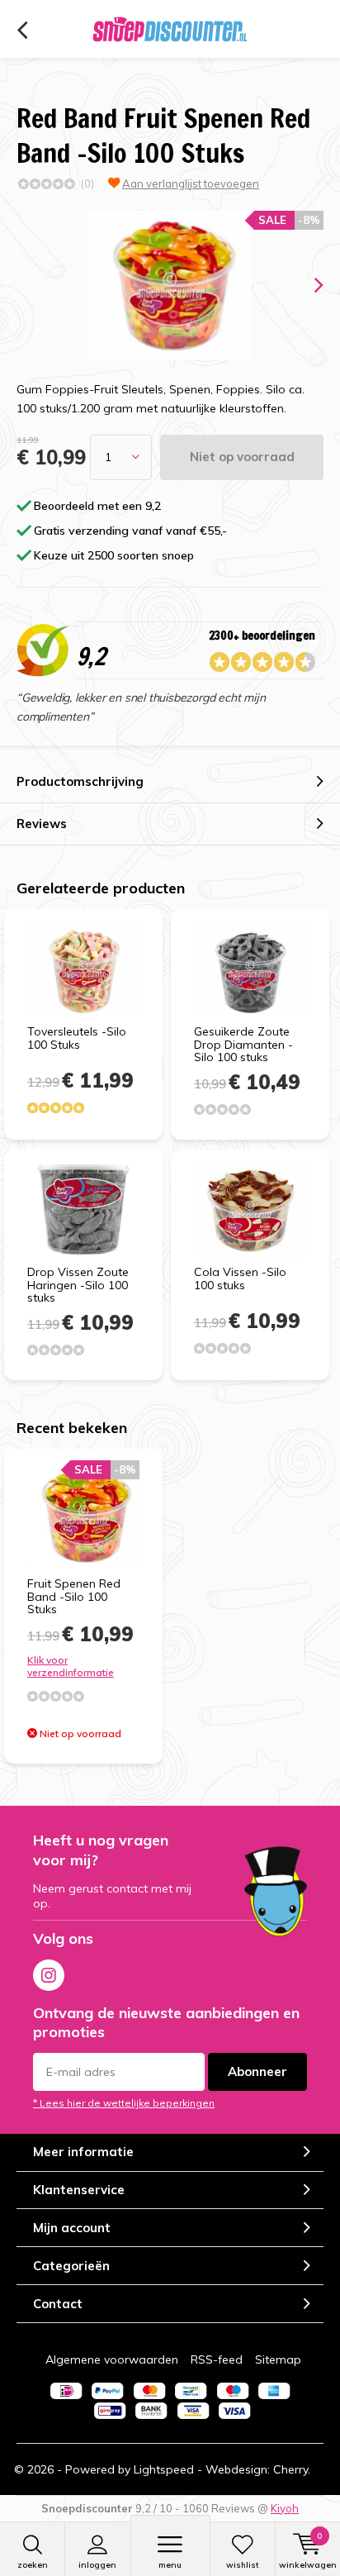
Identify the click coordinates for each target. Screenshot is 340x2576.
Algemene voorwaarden (112, 2359)
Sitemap (278, 2359)
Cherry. (292, 2469)
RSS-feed (217, 2359)
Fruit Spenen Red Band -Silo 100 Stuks (74, 1596)
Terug (22, 31)
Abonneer (257, 2071)
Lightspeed (164, 2469)
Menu (170, 2565)
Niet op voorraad (242, 457)
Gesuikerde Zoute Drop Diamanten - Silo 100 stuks (243, 1044)
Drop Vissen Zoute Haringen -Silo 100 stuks (78, 1285)
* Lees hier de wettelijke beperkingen (124, 2103)
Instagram (49, 1975)
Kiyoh (285, 2508)
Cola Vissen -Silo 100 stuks (240, 1278)
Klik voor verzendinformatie (71, 1666)
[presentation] (307, 285)
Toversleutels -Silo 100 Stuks (77, 1038)
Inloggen (97, 2565)
